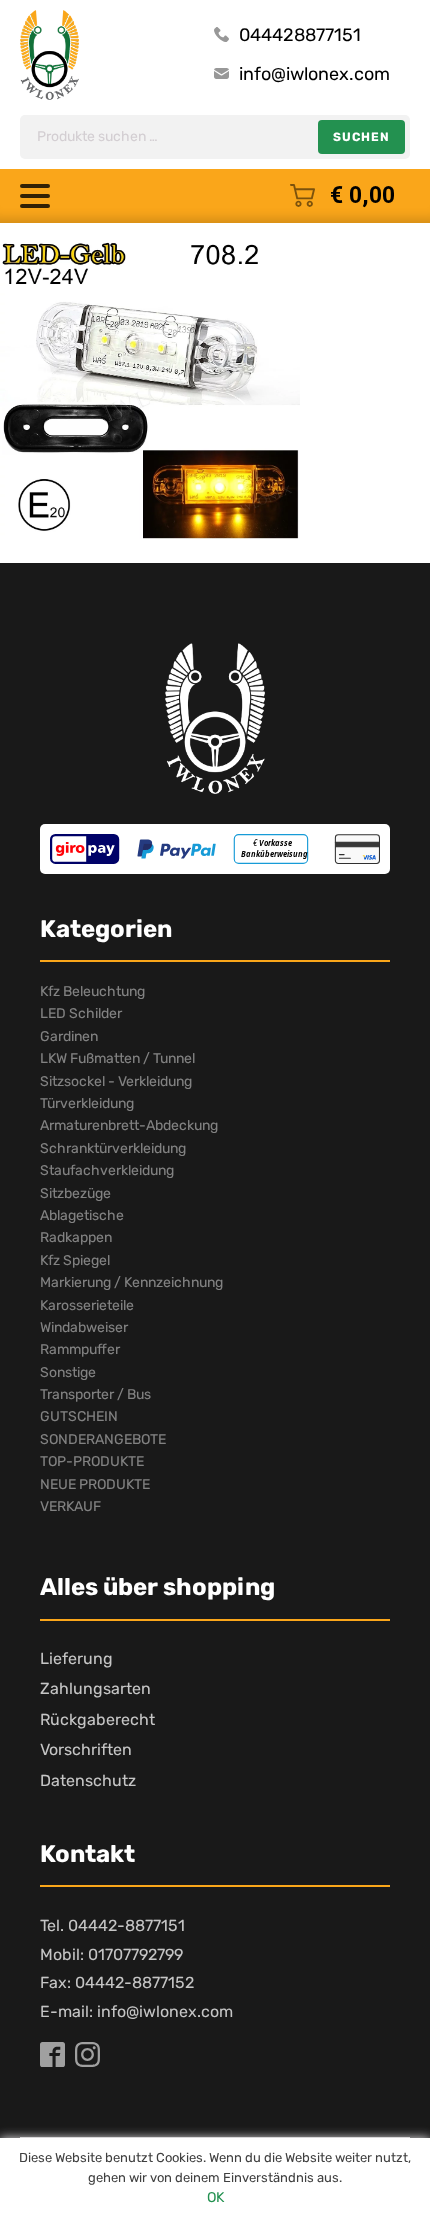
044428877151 (300, 35)
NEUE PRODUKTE (95, 1484)
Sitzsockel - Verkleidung (116, 1081)
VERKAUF (70, 1506)
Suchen (361, 137)
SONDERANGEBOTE (103, 1439)
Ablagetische (82, 1215)
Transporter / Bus (95, 1394)
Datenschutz (88, 1780)
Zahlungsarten (95, 1688)
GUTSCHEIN (79, 1416)
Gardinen (69, 1036)
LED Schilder (81, 1013)
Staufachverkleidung (107, 1170)
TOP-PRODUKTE (92, 1461)
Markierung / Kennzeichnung (131, 1282)
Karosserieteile (87, 1305)
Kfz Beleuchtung (92, 991)
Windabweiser (84, 1327)
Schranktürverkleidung (113, 1148)
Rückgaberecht (97, 1719)
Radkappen (76, 1237)
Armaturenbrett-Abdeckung (129, 1125)
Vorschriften (86, 1749)
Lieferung (76, 1658)
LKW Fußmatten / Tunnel (117, 1058)
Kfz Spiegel (75, 1260)
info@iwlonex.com (314, 74)
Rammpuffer (80, 1349)
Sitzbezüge (75, 1193)
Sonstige (68, 1372)
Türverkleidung (87, 1103)
